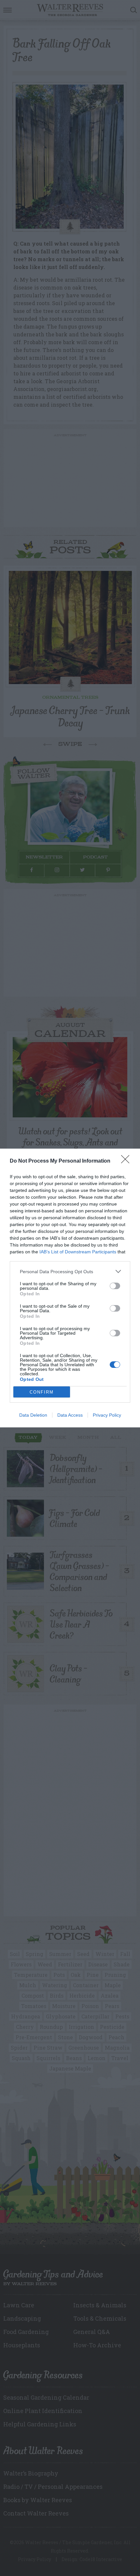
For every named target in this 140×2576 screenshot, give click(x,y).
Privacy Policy (107, 1415)
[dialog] (70, 1288)
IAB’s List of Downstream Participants (78, 1252)
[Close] (127, 1161)
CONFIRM (42, 1392)
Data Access (70, 1415)
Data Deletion (33, 1415)
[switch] (115, 1286)
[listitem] (70, 1271)
